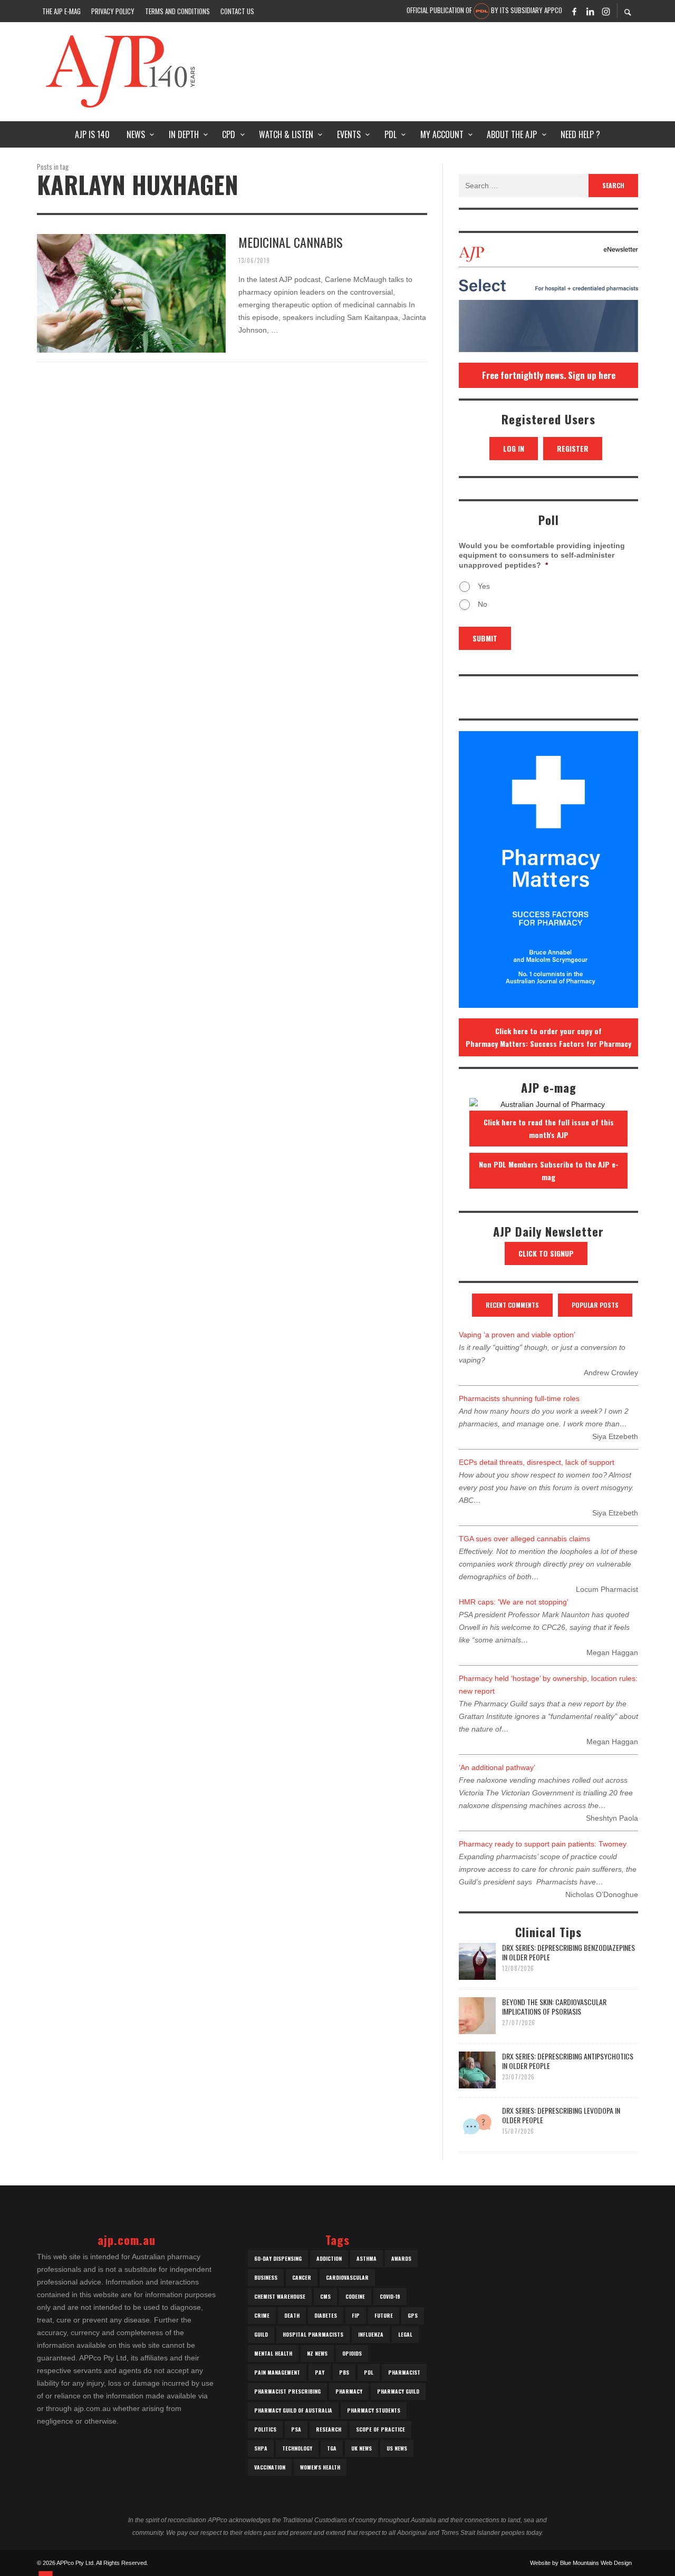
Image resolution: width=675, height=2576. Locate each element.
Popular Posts (595, 1305)
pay (320, 2372)
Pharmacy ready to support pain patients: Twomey (543, 1844)
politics (265, 2429)
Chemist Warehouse (280, 2296)
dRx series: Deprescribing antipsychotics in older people (568, 2061)
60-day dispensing (278, 2258)
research (329, 2429)
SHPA (261, 2448)
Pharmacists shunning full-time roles (519, 1398)
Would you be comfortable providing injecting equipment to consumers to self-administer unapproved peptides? (542, 555)
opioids (352, 2353)
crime (262, 2315)
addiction (329, 2258)
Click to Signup (546, 1253)
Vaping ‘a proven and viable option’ (517, 1335)
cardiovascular (347, 2277)
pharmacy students (374, 2410)
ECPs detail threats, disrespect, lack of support (537, 1462)
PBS (344, 2372)
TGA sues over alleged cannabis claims (524, 1539)
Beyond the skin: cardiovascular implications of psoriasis (554, 2006)
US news (397, 2448)
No (483, 604)
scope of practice (380, 2429)
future (384, 2315)
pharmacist (404, 2372)
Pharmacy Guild (398, 2391)
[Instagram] (606, 11)
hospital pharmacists (313, 2334)
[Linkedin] (590, 11)
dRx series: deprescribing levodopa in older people (561, 2115)
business (266, 2277)
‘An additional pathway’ (497, 1767)
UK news (361, 2448)
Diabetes (326, 2315)
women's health (320, 2467)
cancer (302, 2277)
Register (573, 448)
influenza (371, 2334)
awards (401, 2258)
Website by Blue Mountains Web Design (581, 2563)
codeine (355, 2296)
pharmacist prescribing (287, 2391)
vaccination (270, 2467)
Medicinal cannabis (291, 242)
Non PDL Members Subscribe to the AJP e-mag (549, 1170)
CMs (325, 2296)
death (292, 2315)
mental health (273, 2353)
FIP (356, 2315)
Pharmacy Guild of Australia (293, 2410)
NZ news (317, 2353)
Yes (484, 586)
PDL (369, 2372)
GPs (413, 2315)
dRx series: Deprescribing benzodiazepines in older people (568, 1952)
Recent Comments (512, 1305)
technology (297, 2448)
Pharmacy (349, 2391)
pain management (277, 2372)
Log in (514, 448)
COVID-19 (390, 2296)
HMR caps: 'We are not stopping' (514, 1602)
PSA (296, 2429)
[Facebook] (574, 11)
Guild (261, 2334)
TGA (332, 2448)
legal (405, 2334)
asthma (367, 2258)
